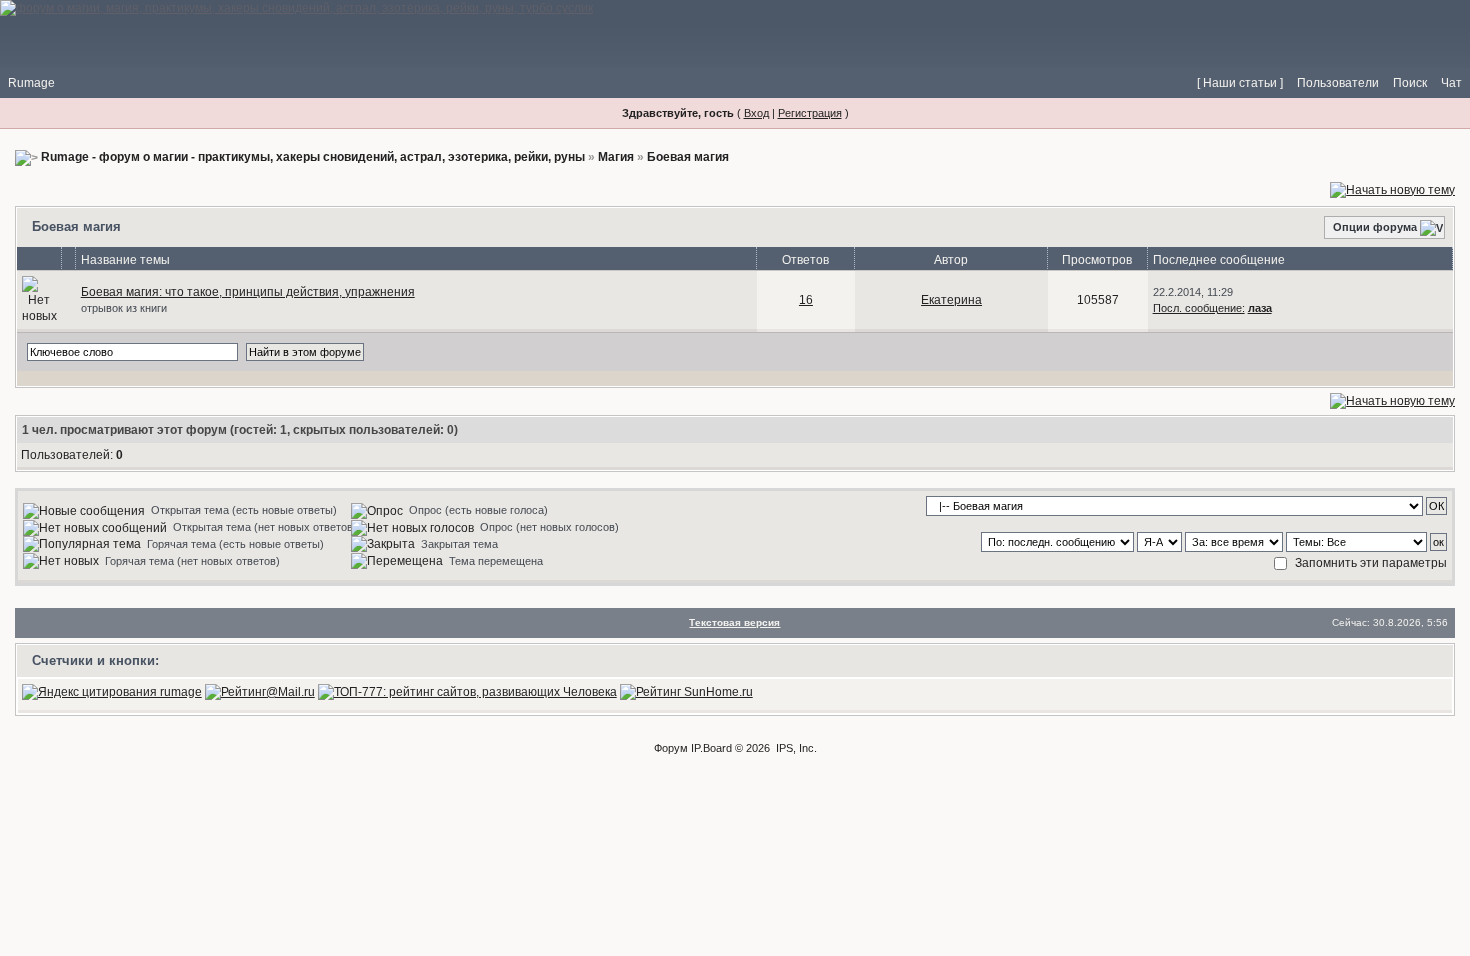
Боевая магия (688, 157)
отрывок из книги (124, 308)
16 (806, 300)
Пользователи (1338, 83)
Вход (756, 113)
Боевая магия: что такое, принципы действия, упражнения (248, 292)
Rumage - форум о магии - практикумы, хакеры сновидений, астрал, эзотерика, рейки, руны (313, 157)
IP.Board (711, 748)
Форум (671, 748)
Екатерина (951, 300)
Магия (616, 157)
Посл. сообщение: (1199, 308)
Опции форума (1375, 227)
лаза (1260, 308)
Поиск (1410, 83)
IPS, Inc (795, 748)
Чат (1451, 83)
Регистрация (810, 113)
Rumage (31, 83)
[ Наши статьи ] (1240, 83)
